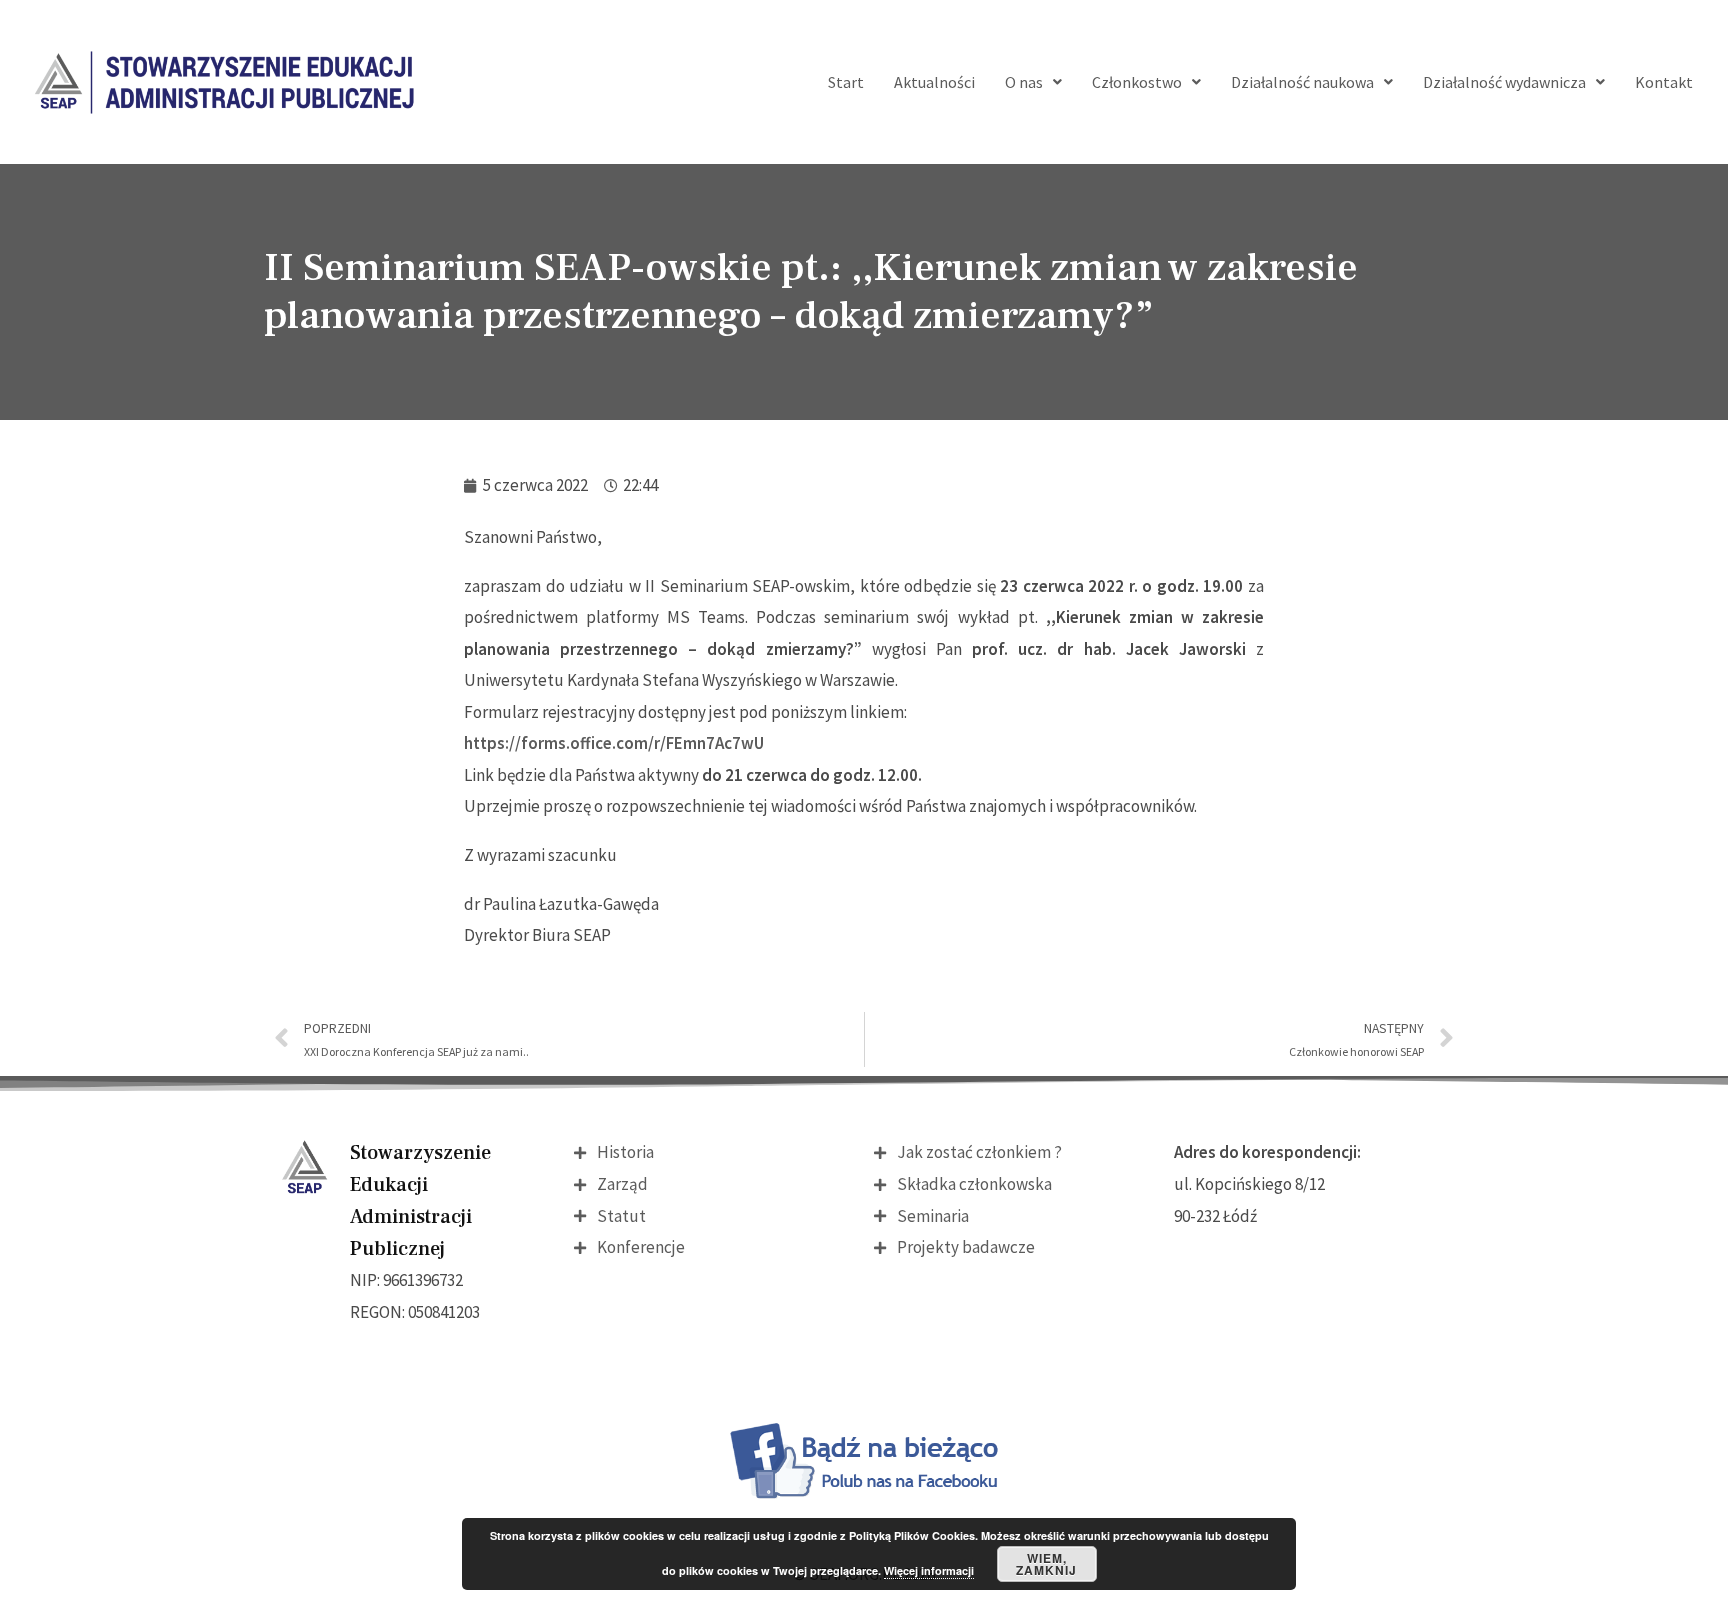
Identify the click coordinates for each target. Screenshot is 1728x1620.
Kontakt (1664, 82)
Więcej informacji (929, 1570)
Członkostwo (1137, 82)
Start (846, 82)
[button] (1033, 82)
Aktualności (934, 82)
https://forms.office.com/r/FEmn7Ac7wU (614, 743)
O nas (1024, 82)
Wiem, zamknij (1046, 1564)
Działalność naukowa (1302, 82)
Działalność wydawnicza (1504, 82)
